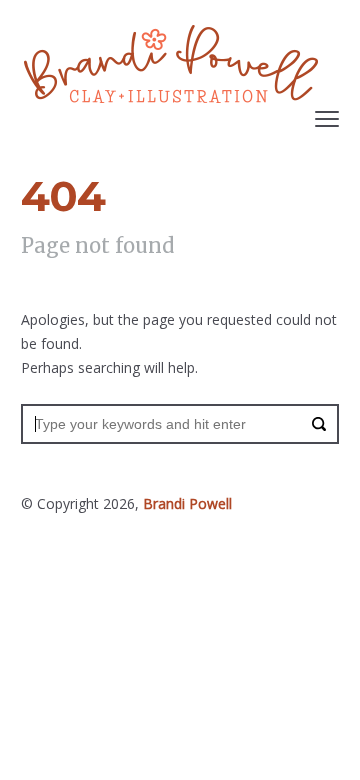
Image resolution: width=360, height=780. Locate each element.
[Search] (319, 424)
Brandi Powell (187, 503)
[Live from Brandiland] (171, 64)
